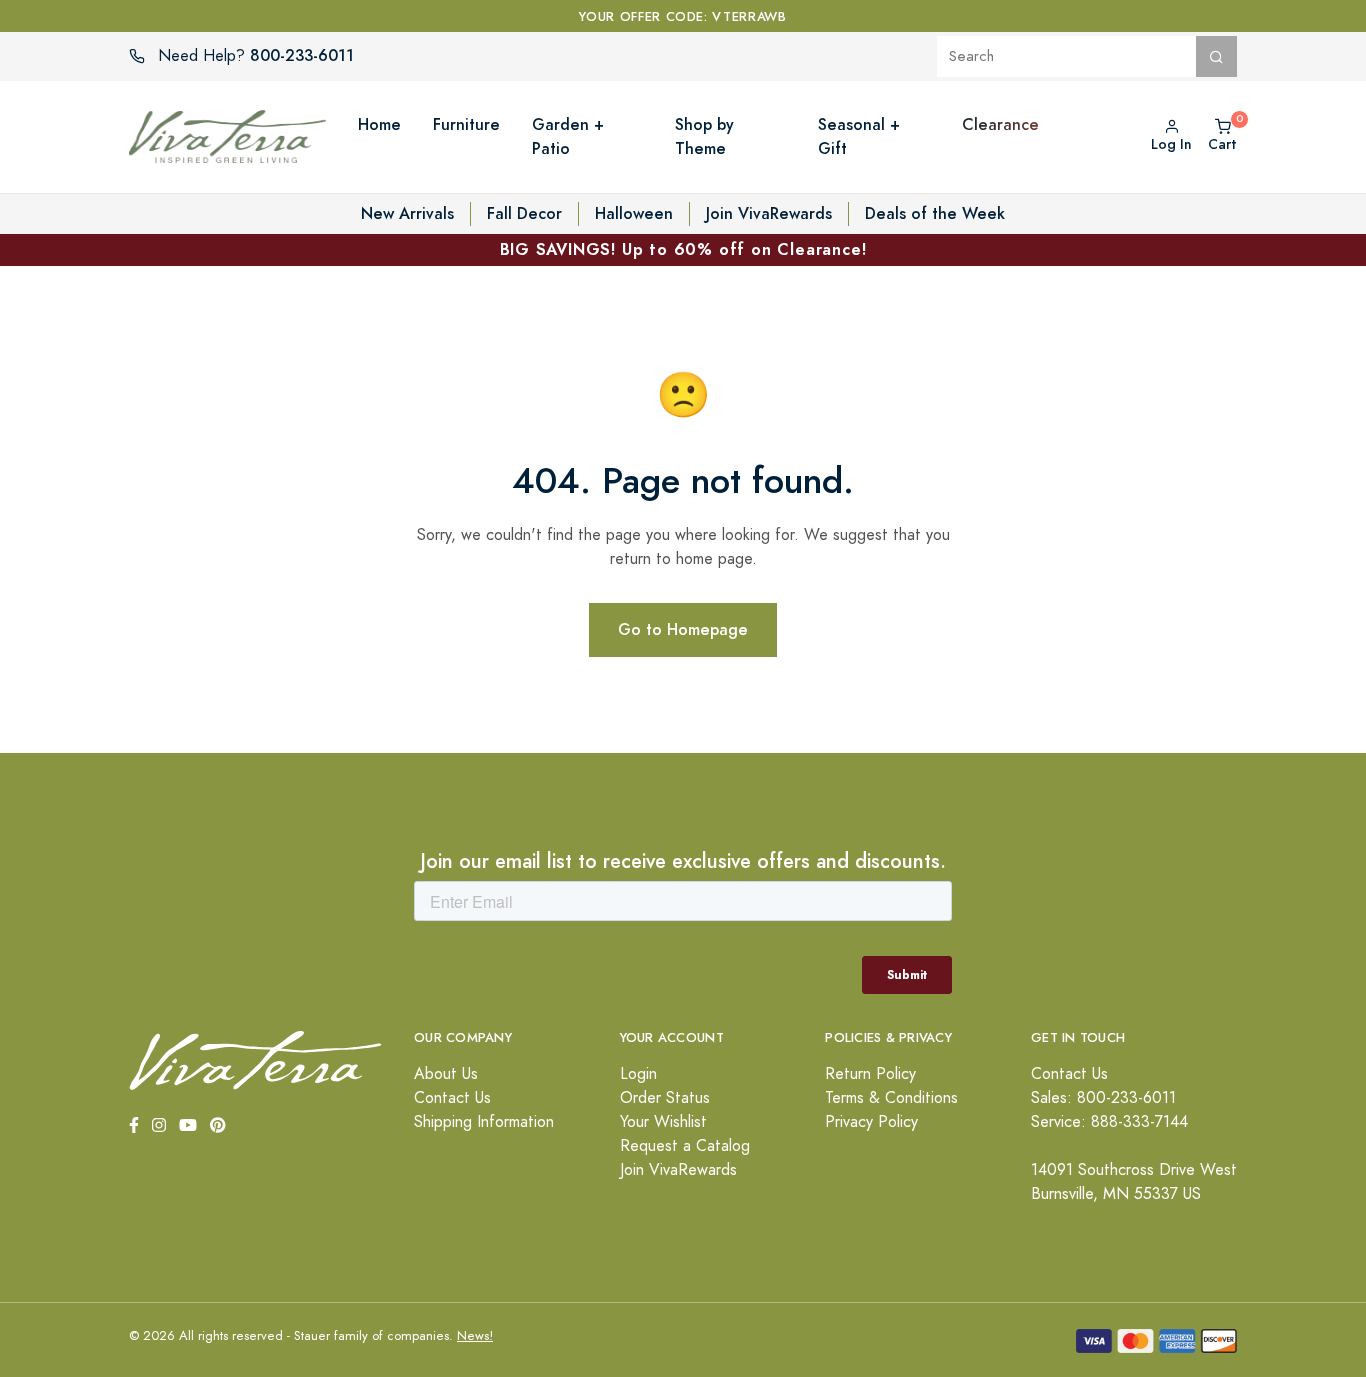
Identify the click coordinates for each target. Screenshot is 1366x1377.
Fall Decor (524, 213)
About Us (446, 1074)
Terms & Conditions (891, 1098)
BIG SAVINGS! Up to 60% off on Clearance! (683, 249)
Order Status (665, 1098)
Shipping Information (484, 1122)
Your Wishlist (663, 1122)
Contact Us (452, 1098)
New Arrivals (407, 213)
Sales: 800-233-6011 (1103, 1098)
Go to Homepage (683, 629)
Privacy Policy (871, 1122)
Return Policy (870, 1074)
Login (638, 1074)
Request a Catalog (685, 1146)
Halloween (634, 213)
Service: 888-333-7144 (1109, 1122)
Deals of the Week (935, 213)
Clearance (1000, 124)
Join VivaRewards (769, 213)
